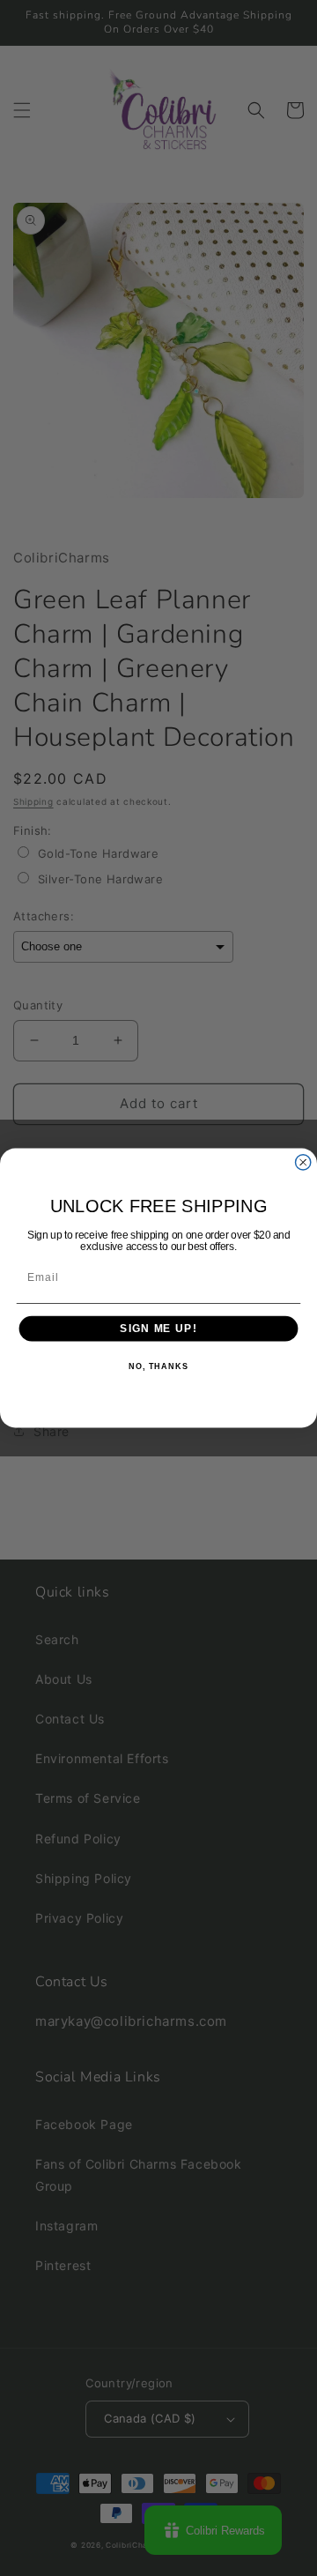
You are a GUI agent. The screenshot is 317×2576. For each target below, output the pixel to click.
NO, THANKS (158, 1367)
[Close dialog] (303, 1162)
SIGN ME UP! (158, 1329)
